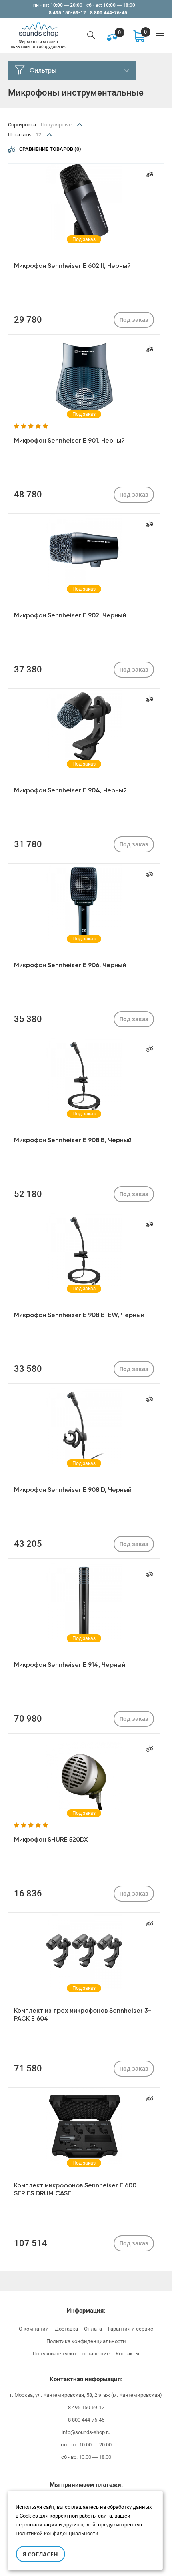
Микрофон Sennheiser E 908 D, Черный (73, 1490)
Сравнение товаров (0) (50, 149)
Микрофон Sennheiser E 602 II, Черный (72, 266)
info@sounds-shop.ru (86, 2432)
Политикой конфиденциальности (57, 2533)
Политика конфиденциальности (86, 2341)
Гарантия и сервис (131, 2329)
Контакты (127, 2354)
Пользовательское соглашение (71, 2354)
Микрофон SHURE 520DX (51, 1839)
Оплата (93, 2329)
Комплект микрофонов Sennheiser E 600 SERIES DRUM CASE (75, 2189)
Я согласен (40, 2554)
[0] (139, 35)
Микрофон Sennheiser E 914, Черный (70, 1665)
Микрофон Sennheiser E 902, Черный (70, 615)
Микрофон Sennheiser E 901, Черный (69, 440)
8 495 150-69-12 (67, 13)
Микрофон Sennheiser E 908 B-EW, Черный (79, 1315)
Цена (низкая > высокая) (72, 153)
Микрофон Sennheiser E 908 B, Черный (73, 1140)
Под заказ (134, 320)
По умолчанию (59, 140)
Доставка (66, 2329)
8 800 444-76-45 (109, 13)
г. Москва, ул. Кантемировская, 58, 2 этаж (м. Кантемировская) (86, 2395)
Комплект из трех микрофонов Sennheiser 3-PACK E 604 (83, 2014)
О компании (34, 2329)
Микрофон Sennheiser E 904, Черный (70, 790)
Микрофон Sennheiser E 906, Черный (70, 965)
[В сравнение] (150, 174)
